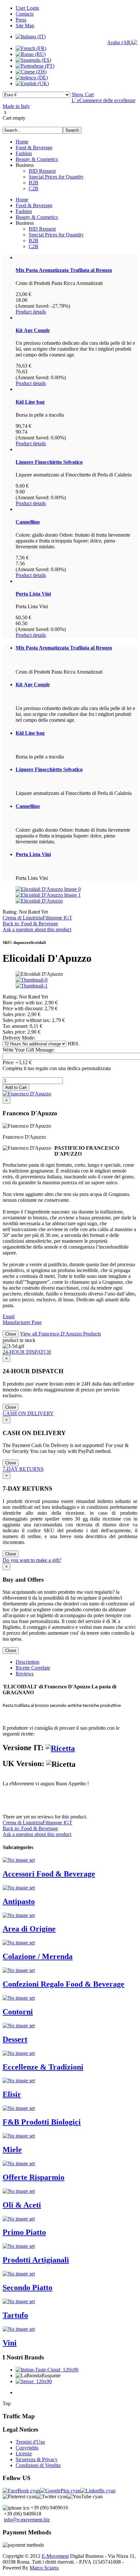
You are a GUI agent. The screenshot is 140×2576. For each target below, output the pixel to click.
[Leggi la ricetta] (60, 1748)
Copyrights (27, 2448)
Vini (10, 2343)
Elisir (12, 2094)
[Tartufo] (19, 2301)
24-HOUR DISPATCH (27, 1352)
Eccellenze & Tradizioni (43, 2067)
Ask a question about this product (37, 929)
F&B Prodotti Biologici (42, 2122)
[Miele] (19, 2136)
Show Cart (83, 94)
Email (9, 1316)
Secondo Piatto (28, 2288)
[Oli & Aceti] (19, 2191)
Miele (12, 2150)
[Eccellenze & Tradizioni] (19, 2053)
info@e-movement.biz (27, 2520)
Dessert (15, 2039)
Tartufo (15, 2315)
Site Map (25, 26)
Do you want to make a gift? (32, 1560)
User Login (27, 8)
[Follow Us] (60, 2491)
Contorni (18, 2012)
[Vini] (19, 2329)
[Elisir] (19, 2080)
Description (28, 1662)
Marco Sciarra (44, 2568)
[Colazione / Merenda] (19, 1943)
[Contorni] (19, 1998)
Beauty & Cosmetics (37, 159)
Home (22, 142)
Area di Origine (29, 1929)
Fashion (24, 153)
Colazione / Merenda (38, 1956)
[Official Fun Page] (21, 2491)
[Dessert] (19, 2026)
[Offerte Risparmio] (19, 2163)
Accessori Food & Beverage (49, 1874)
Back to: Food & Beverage (30, 924)
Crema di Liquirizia (23, 918)
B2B (34, 183)
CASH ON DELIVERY (28, 1413)
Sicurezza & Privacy (37, 2459)
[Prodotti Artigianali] (19, 2246)
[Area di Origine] (19, 1915)
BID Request (42, 171)
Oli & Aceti (22, 2205)
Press (21, 20)
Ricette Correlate (33, 1668)
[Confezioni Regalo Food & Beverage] (19, 1970)
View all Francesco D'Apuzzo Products (60, 1334)
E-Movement (55, 2556)
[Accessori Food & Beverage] (19, 1860)
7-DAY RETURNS (23, 1469)
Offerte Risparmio (34, 2177)
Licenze (24, 2454)
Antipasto (19, 1901)
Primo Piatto (24, 2232)
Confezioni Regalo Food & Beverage (63, 1984)
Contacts (25, 14)
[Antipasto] (19, 1888)
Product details (31, 312)
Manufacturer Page (22, 1322)
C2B (34, 188)
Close (11, 1334)
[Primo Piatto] (19, 2219)
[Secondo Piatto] (19, 2274)
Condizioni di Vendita (38, 2465)
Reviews (25, 1674)
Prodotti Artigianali (36, 2260)
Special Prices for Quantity (56, 177)
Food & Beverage (34, 148)
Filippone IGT (57, 918)
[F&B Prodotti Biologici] (19, 2108)
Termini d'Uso (30, 2442)
